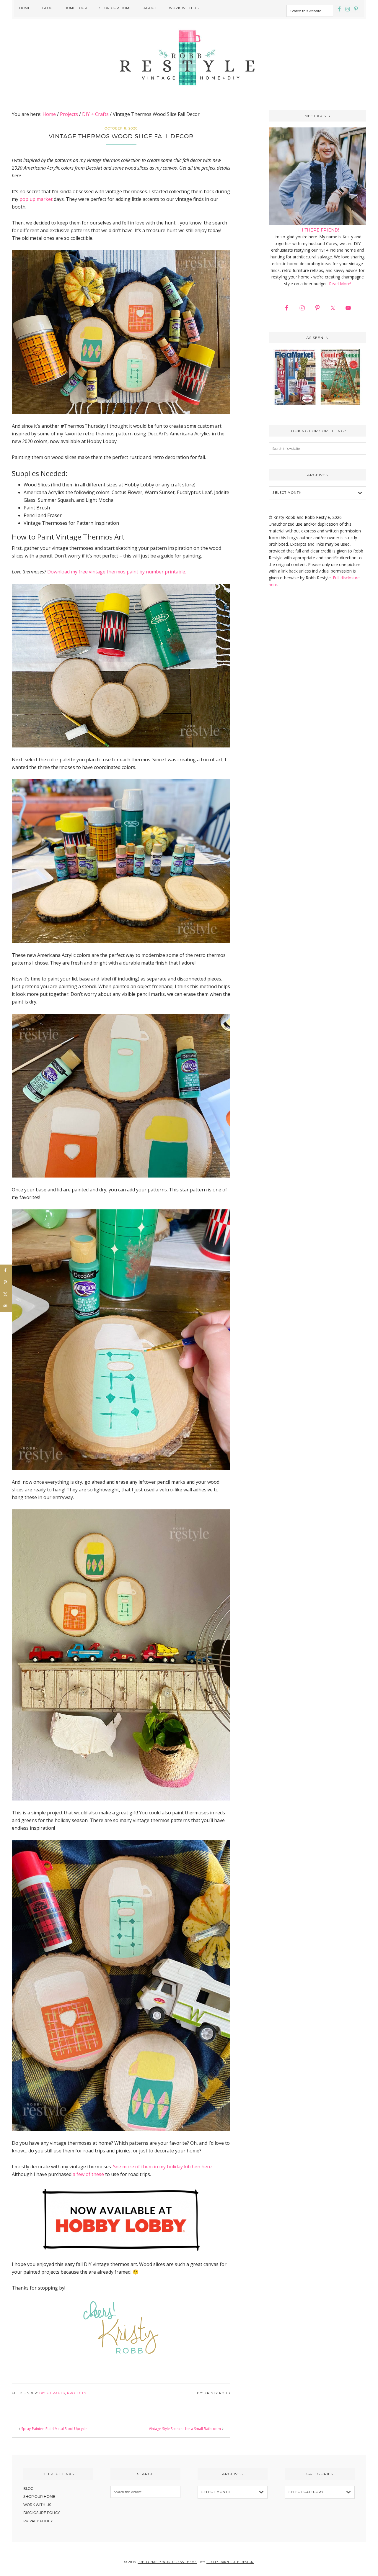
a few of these (88, 2174)
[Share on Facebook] (6, 1270)
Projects (77, 2393)
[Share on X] (6, 1294)
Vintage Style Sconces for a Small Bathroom (185, 2429)
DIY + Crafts (52, 2393)
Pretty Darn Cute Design (230, 2562)
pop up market (36, 199)
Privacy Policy (38, 2521)
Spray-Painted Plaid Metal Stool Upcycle (54, 2429)
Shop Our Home (39, 2497)
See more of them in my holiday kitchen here (162, 2167)
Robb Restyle (189, 57)
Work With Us (37, 2505)
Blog (28, 2489)
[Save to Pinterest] (6, 1282)
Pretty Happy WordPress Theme (167, 2562)
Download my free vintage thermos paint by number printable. (117, 572)
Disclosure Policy (42, 2513)
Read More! (340, 284)
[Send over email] (6, 1306)
